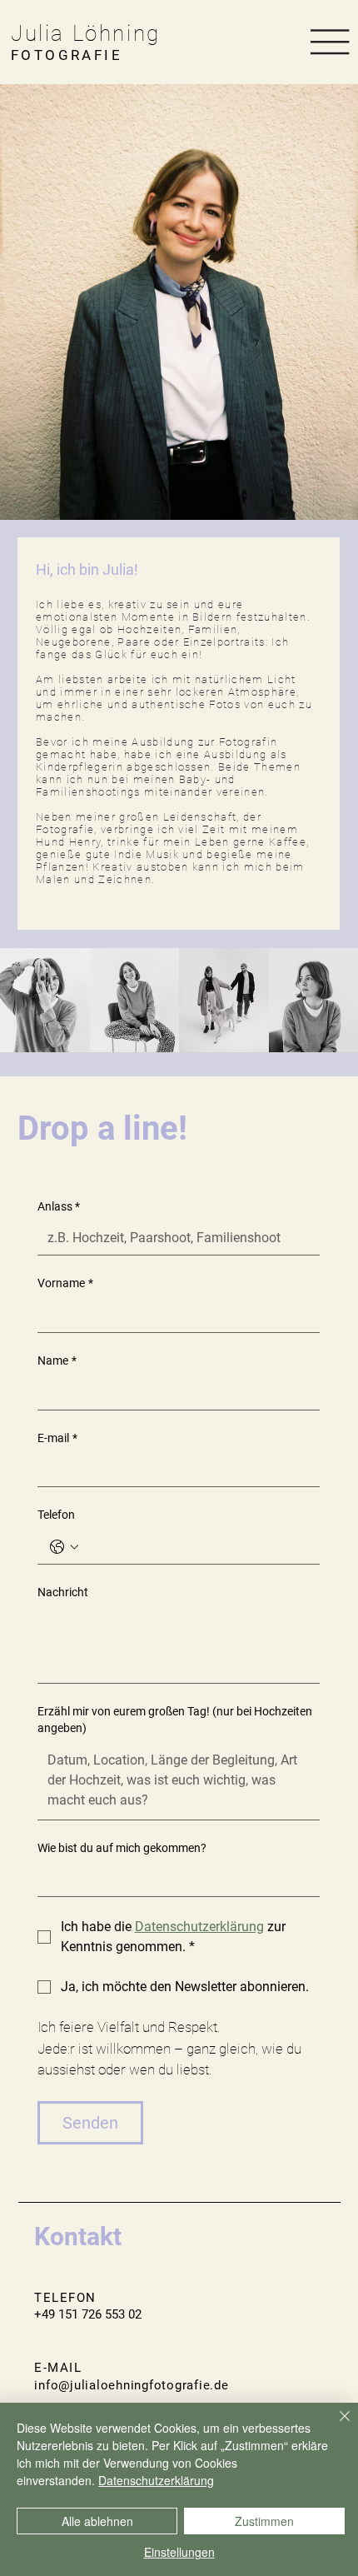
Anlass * (59, 1206)
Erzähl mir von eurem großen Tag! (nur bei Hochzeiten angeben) (175, 1720)
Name (57, 1360)
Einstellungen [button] (179, 2552)
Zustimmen (264, 2521)
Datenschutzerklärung (156, 2480)
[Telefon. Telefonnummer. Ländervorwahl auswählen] (64, 1547)
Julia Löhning (86, 33)
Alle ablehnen (97, 2521)
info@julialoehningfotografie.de (131, 2385)
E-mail (57, 1438)
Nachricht (63, 1592)
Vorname (65, 1283)
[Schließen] (335, 2426)
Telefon (56, 1515)
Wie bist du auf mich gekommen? (122, 1848)
